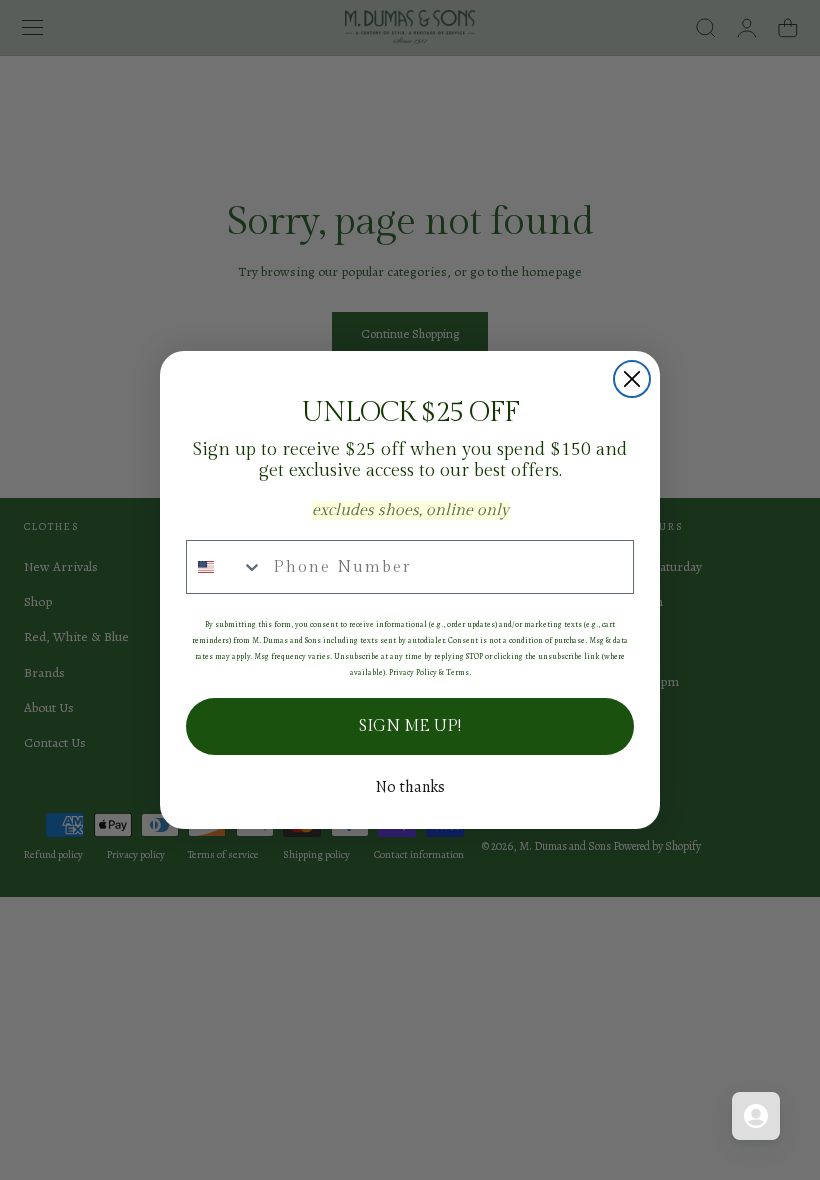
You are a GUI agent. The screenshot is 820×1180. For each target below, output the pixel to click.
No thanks (410, 787)
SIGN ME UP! (410, 726)
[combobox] (225, 567)
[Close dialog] (632, 379)
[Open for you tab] (756, 1116)
